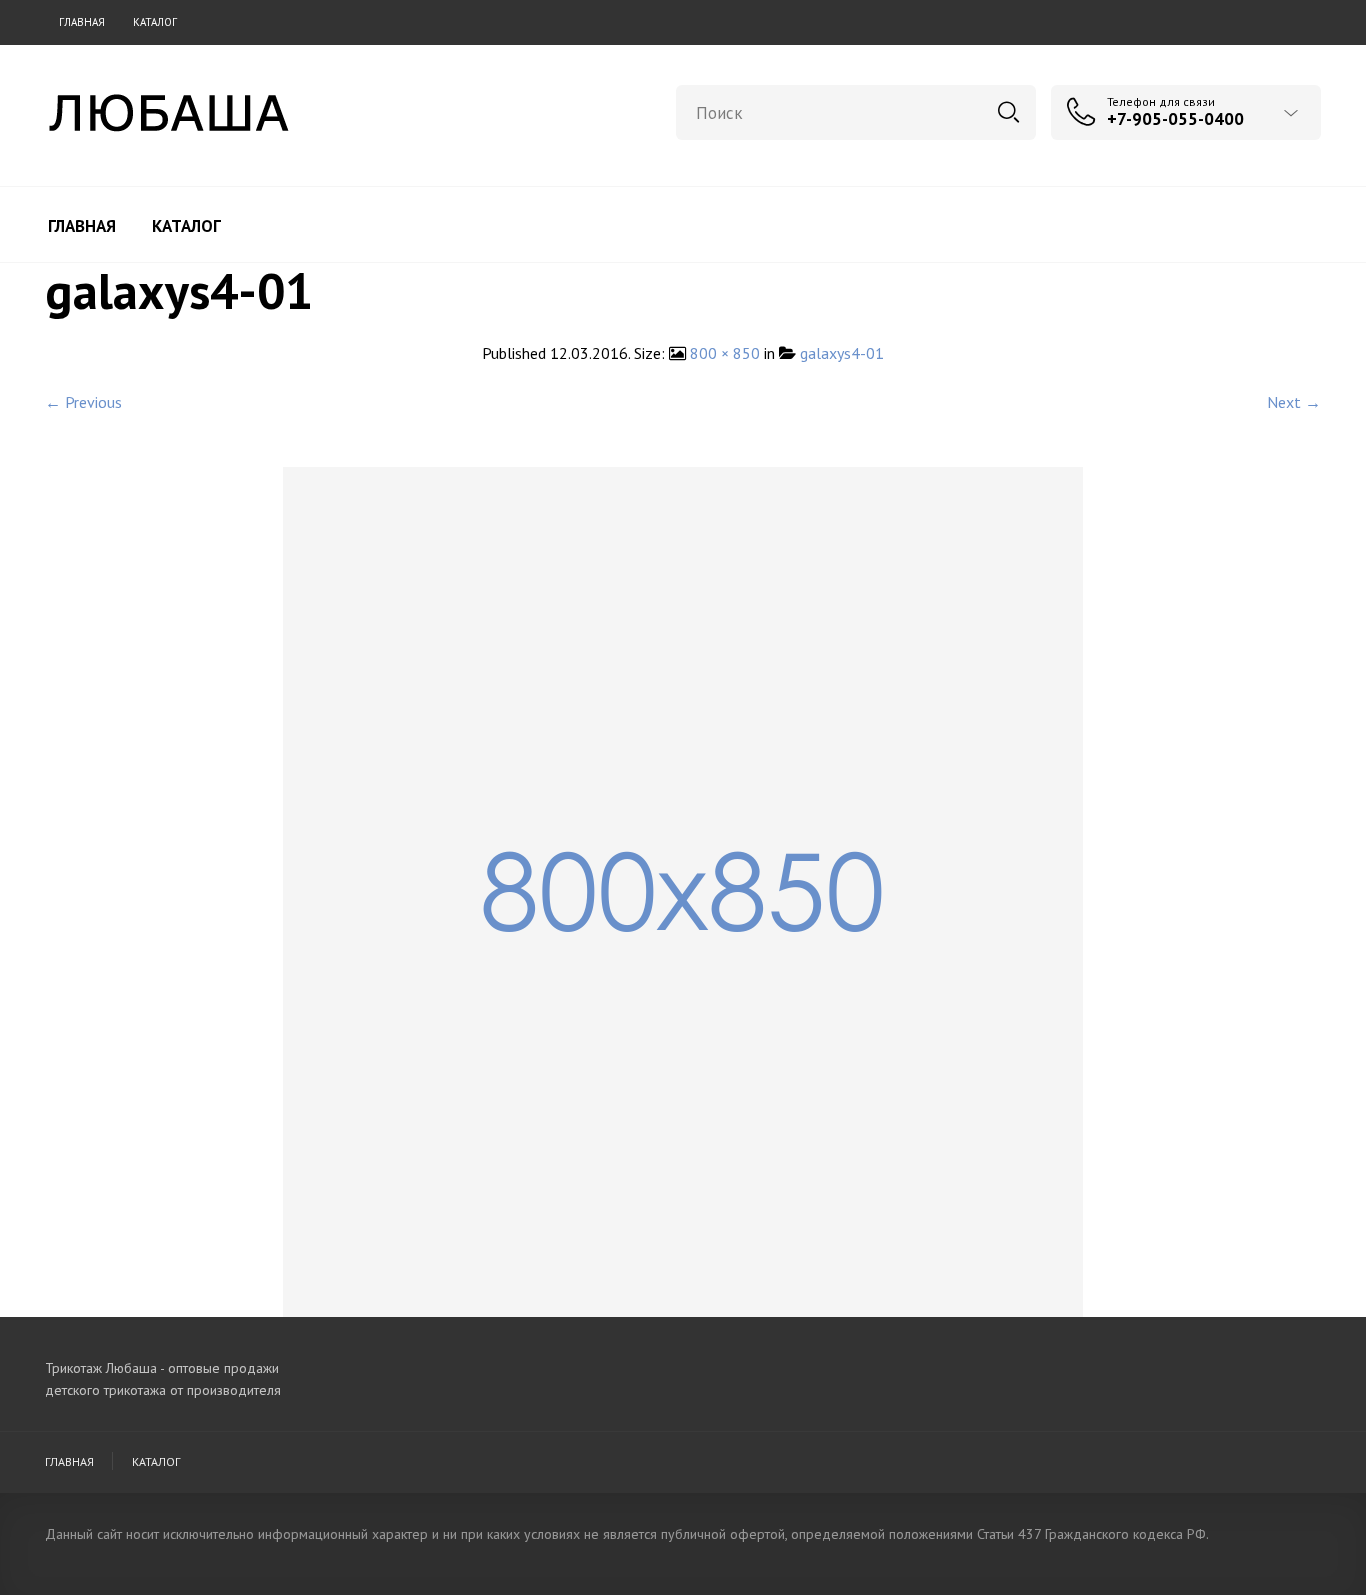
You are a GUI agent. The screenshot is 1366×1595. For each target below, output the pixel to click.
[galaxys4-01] (683, 890)
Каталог (155, 22)
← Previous (83, 402)
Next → (1294, 402)
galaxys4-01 (842, 353)
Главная (82, 22)
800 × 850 (725, 353)
